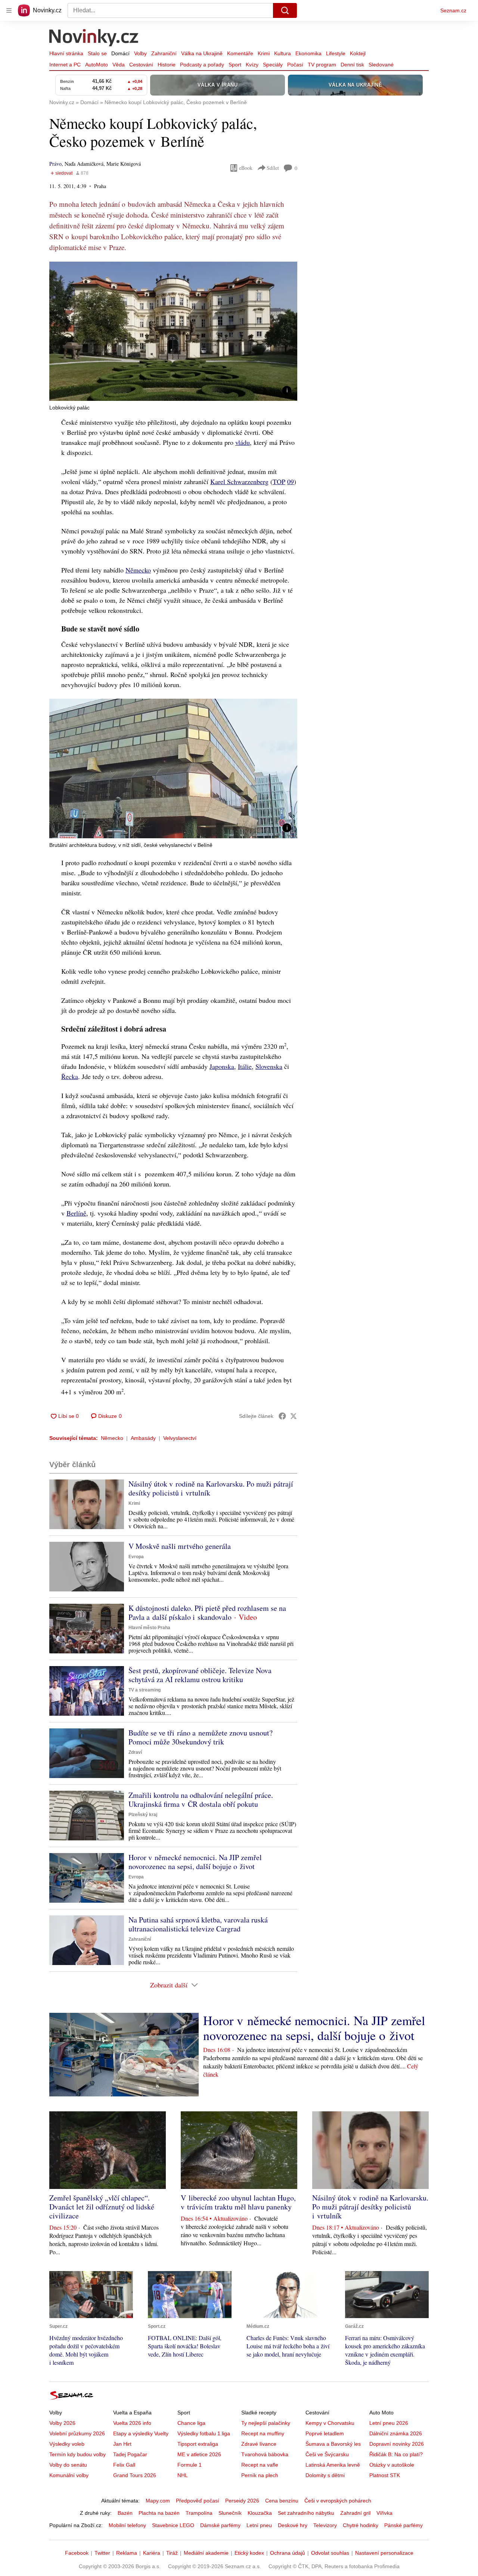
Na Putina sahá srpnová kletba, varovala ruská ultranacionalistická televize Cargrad (198, 1924)
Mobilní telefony (127, 2525)
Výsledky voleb (67, 2444)
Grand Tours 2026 (135, 2475)
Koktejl (358, 53)
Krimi (264, 53)
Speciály (273, 65)
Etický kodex (249, 2553)
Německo (138, 570)
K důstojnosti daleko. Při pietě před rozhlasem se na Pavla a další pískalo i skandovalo (207, 1613)
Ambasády (143, 1438)
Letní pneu (259, 2525)
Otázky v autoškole (392, 2465)
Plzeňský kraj (143, 1815)
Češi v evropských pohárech (338, 2501)
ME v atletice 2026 (199, 2454)
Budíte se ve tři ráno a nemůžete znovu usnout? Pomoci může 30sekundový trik (201, 1737)
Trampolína (199, 2513)
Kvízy (252, 65)
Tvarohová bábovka (265, 2454)
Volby (140, 53)
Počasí (295, 65)
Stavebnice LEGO (173, 2525)
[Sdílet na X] (294, 1416)
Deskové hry (293, 2525)
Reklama (127, 2553)
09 (291, 481)
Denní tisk (352, 65)
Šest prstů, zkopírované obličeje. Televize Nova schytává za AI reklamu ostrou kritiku (200, 1675)
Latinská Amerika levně (333, 2465)
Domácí (120, 53)
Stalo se (97, 53)
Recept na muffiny (263, 2433)
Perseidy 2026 (242, 2501)
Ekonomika (308, 53)
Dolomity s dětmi (325, 2475)
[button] (173, 331)
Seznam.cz (453, 10)
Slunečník (230, 2513)
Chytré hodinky (361, 2525)
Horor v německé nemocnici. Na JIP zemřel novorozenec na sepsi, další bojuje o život (195, 1862)
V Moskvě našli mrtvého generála (180, 1546)
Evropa (136, 1557)
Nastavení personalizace (384, 2553)
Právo (55, 164)
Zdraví (135, 1752)
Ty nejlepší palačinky (266, 2423)
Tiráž (172, 2553)
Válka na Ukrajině (202, 53)
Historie (167, 65)
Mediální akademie (206, 2553)
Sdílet (273, 168)
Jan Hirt (122, 2444)
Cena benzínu (282, 2501)
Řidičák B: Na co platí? (396, 2454)
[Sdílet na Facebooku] (282, 1416)
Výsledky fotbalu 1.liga (204, 2433)
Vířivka (384, 2513)
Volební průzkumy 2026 (77, 2433)
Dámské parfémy (220, 2525)
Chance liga (191, 2423)
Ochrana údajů (288, 2553)
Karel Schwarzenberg (239, 481)
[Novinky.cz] (94, 38)
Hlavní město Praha (149, 1628)
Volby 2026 (62, 2423)
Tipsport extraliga (198, 2444)
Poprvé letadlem (325, 2433)
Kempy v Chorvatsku (330, 2423)
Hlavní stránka (66, 53)
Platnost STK (385, 2475)
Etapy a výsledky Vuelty (141, 2433)
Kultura (283, 53)
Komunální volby (69, 2475)
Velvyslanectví (180, 1438)
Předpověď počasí (198, 2501)
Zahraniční (164, 53)
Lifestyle (336, 53)
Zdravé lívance (259, 2444)
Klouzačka (260, 2513)
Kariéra (152, 2553)
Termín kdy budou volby (77, 2454)
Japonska (222, 1066)
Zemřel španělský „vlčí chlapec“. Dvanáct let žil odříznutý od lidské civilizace (102, 2207)
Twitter (102, 2553)
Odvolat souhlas (330, 2553)
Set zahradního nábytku (306, 2513)
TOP (279, 481)
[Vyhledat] (285, 10)
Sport (235, 65)
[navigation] (9, 10)
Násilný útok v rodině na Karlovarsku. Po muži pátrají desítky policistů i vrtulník (211, 1488)
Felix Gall (124, 2465)
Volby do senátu (68, 2465)
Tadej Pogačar (130, 2454)
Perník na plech (260, 2475)
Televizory (325, 2525)
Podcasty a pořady (202, 65)
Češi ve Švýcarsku (327, 2454)
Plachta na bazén (159, 2513)
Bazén (125, 2513)
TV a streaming (145, 1690)
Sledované (381, 65)
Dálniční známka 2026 (396, 2433)
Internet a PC (65, 65)
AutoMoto (97, 65)
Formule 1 (190, 2465)
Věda (119, 65)
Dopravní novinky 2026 (397, 2444)
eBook (246, 168)
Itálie (245, 1066)
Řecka (70, 1076)
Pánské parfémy (403, 2525)
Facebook (77, 2553)
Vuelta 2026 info (132, 2423)
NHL (183, 2475)
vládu (243, 442)
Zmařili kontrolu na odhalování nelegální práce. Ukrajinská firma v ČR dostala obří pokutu (201, 1800)
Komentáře (240, 53)
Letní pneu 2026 (389, 2423)
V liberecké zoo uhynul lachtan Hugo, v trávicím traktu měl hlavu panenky (238, 2202)
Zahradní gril (355, 2513)
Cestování (141, 65)
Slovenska (269, 1066)
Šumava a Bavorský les (333, 2444)
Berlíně (76, 1213)
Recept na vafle (260, 2465)
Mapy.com (158, 2501)
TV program (322, 65)
